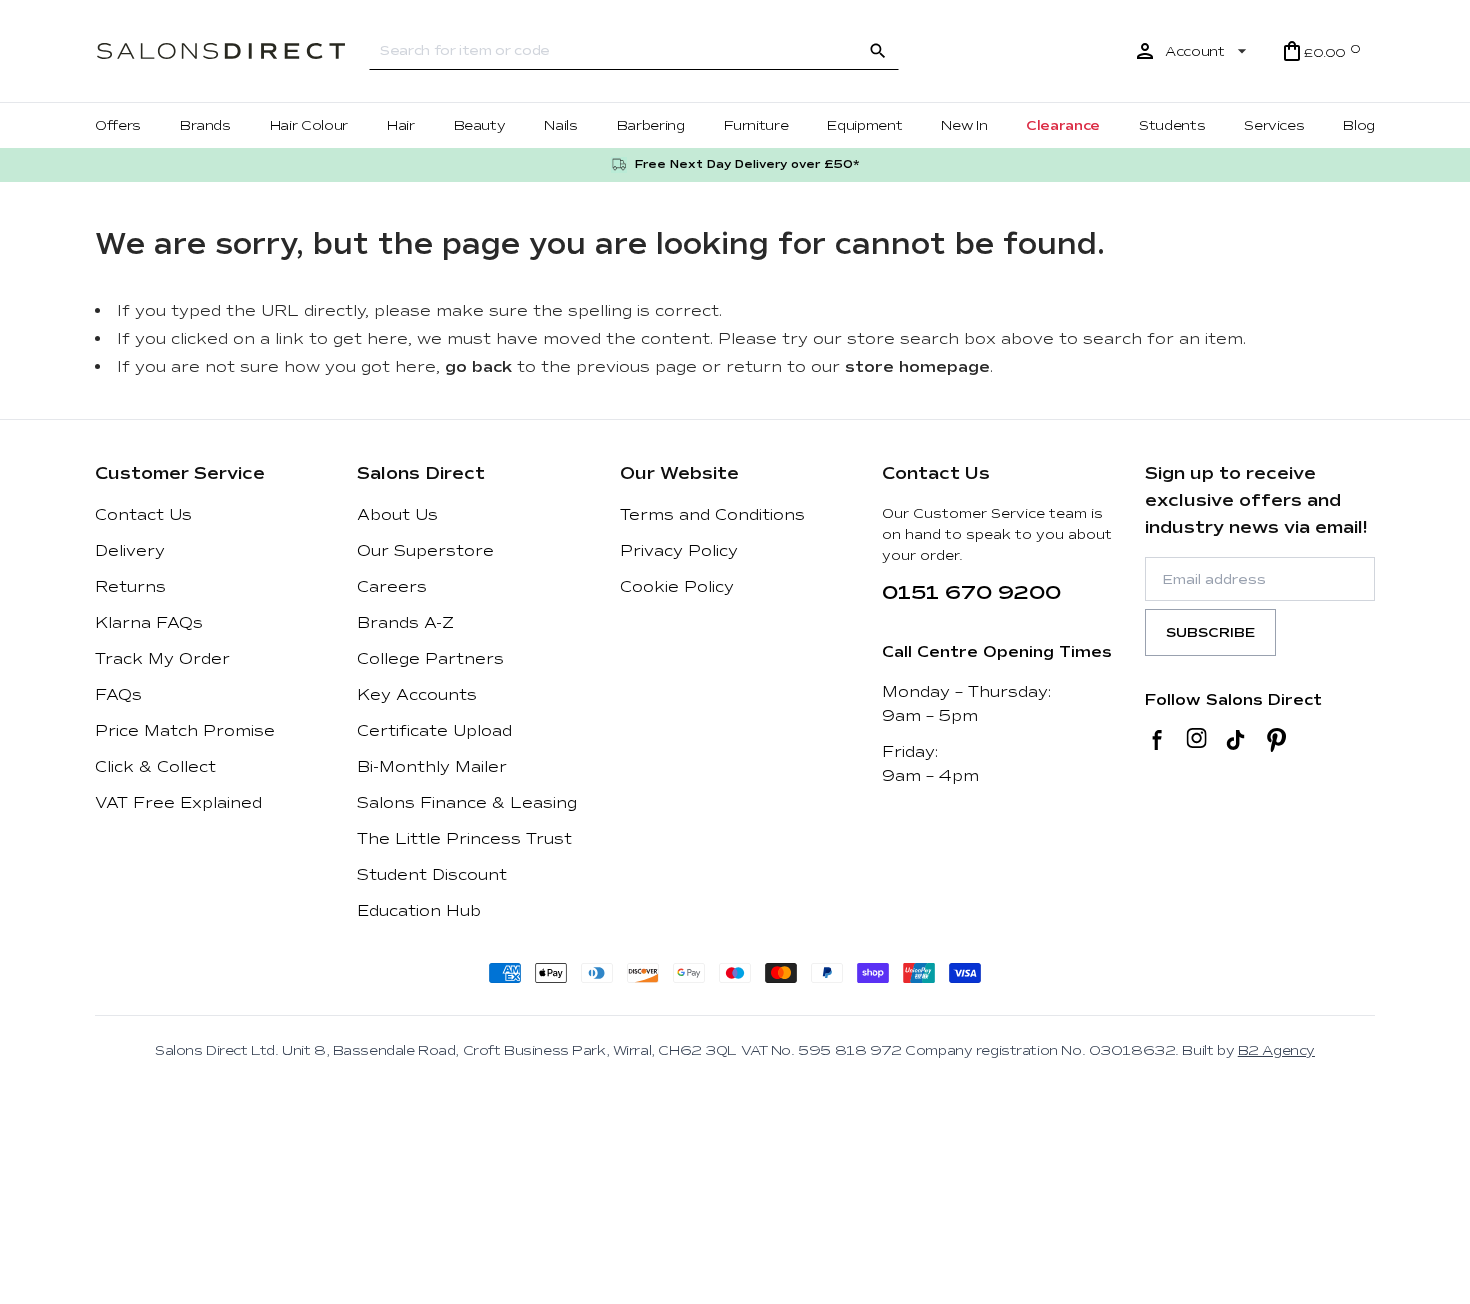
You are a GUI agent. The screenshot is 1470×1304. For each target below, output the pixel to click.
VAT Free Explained (178, 803)
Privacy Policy (679, 551)
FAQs (118, 695)
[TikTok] (1235, 740)
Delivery (130, 551)
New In (964, 125)
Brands (205, 125)
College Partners (430, 659)
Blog (1359, 125)
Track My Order (162, 659)
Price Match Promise (185, 731)
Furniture (756, 125)
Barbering (651, 125)
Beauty (480, 125)
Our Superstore (425, 551)
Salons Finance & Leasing (467, 803)
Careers (392, 587)
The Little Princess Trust (464, 839)
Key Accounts (417, 695)
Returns (130, 587)
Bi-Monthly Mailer (432, 767)
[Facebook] (1157, 740)
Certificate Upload (434, 731)
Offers (118, 125)
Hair (401, 125)
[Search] (878, 51)
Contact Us (143, 515)
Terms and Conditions (712, 515)
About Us (397, 515)
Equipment (864, 125)
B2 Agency (1276, 1050)
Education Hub (419, 911)
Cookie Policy (677, 587)
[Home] (221, 51)
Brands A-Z (405, 623)
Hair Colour (309, 125)
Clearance (1063, 125)
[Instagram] (1196, 740)
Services (1274, 125)
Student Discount (432, 875)
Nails (560, 125)
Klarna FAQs (149, 623)
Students (1172, 125)
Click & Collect (155, 767)
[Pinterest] (1276, 740)
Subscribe (1210, 632)
